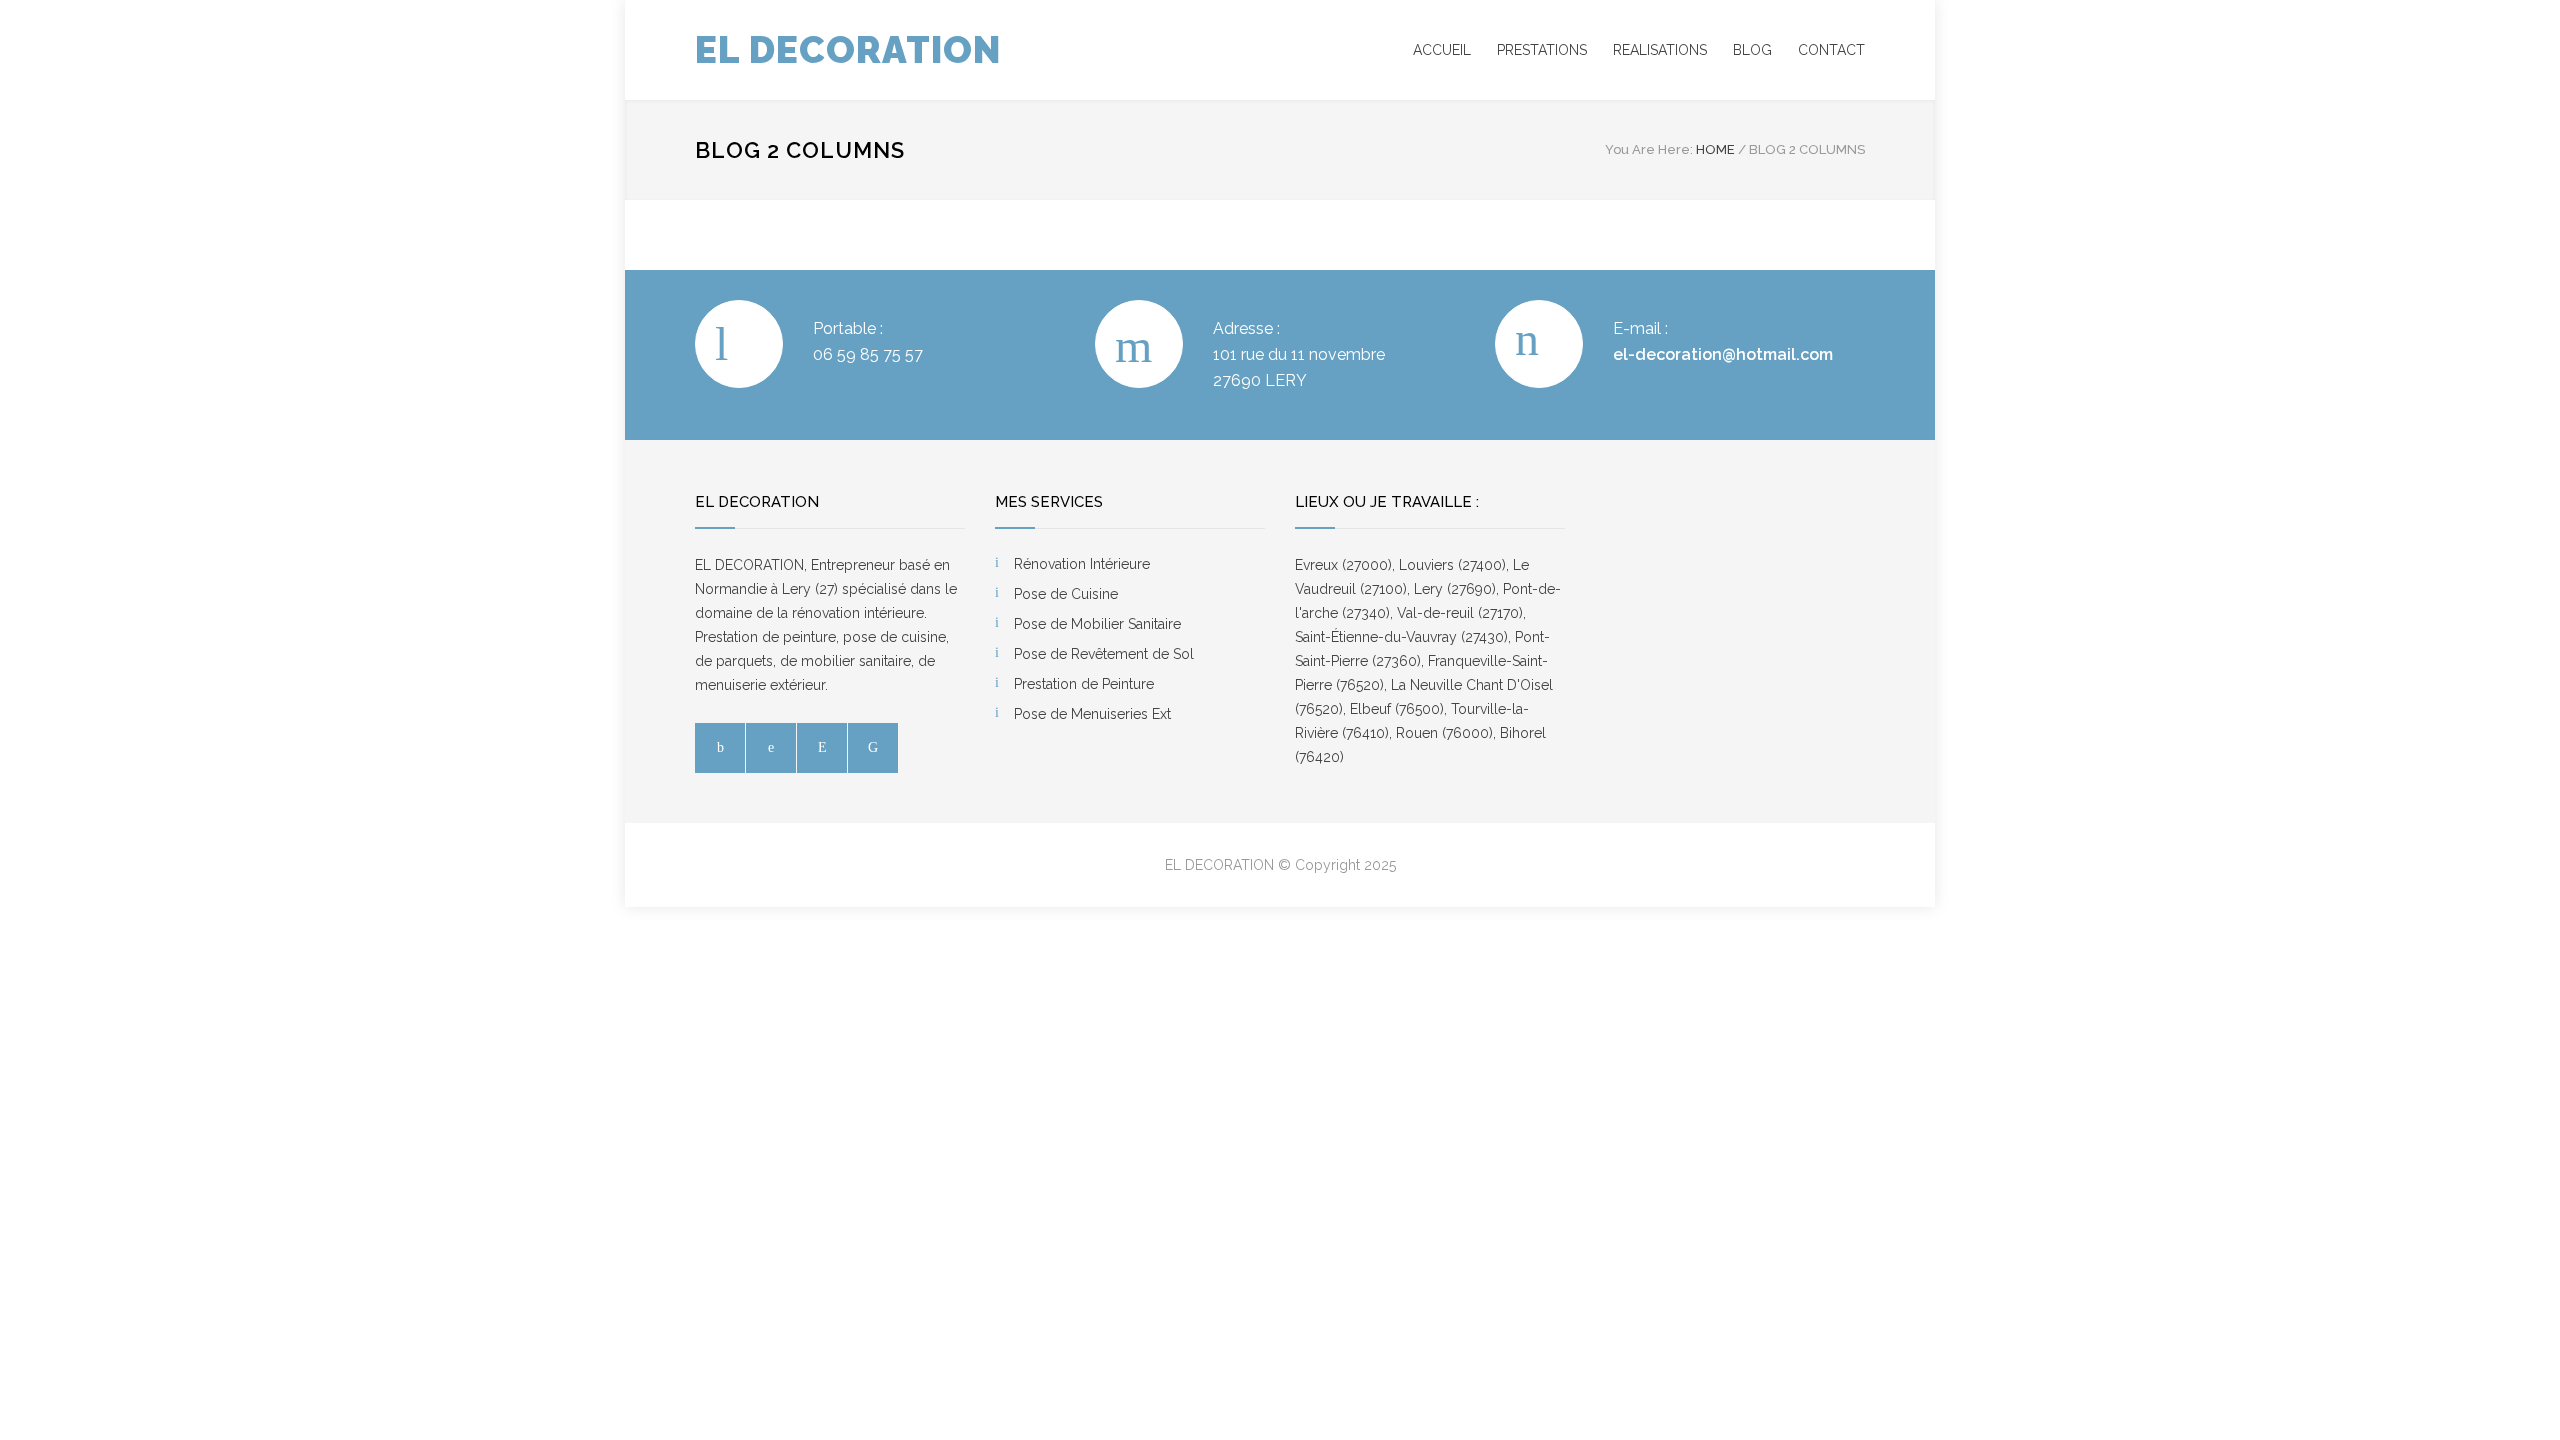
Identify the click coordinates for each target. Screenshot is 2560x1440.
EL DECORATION (848, 50)
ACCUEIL (1442, 50)
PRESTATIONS (1542, 50)
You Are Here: (1649, 149)
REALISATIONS (1660, 50)
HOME (1715, 149)
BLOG (1752, 50)
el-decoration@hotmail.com (1723, 354)
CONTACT (1831, 50)
